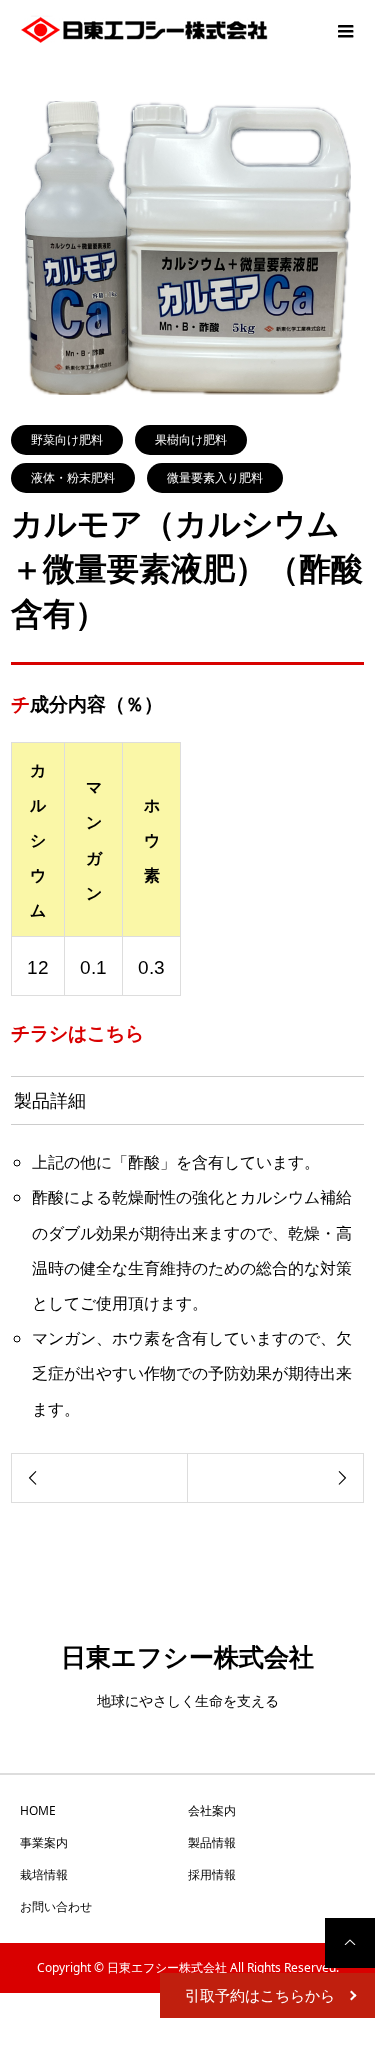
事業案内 (44, 1842)
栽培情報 (44, 1874)
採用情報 (212, 1874)
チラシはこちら (77, 1032)
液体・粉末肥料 (73, 477)
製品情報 (212, 1842)
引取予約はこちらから (260, 1995)
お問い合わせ (56, 1906)
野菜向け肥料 (67, 439)
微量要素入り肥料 (215, 477)
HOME (38, 1810)
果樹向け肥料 (191, 439)
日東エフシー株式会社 (187, 1656)
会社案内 (212, 1810)
